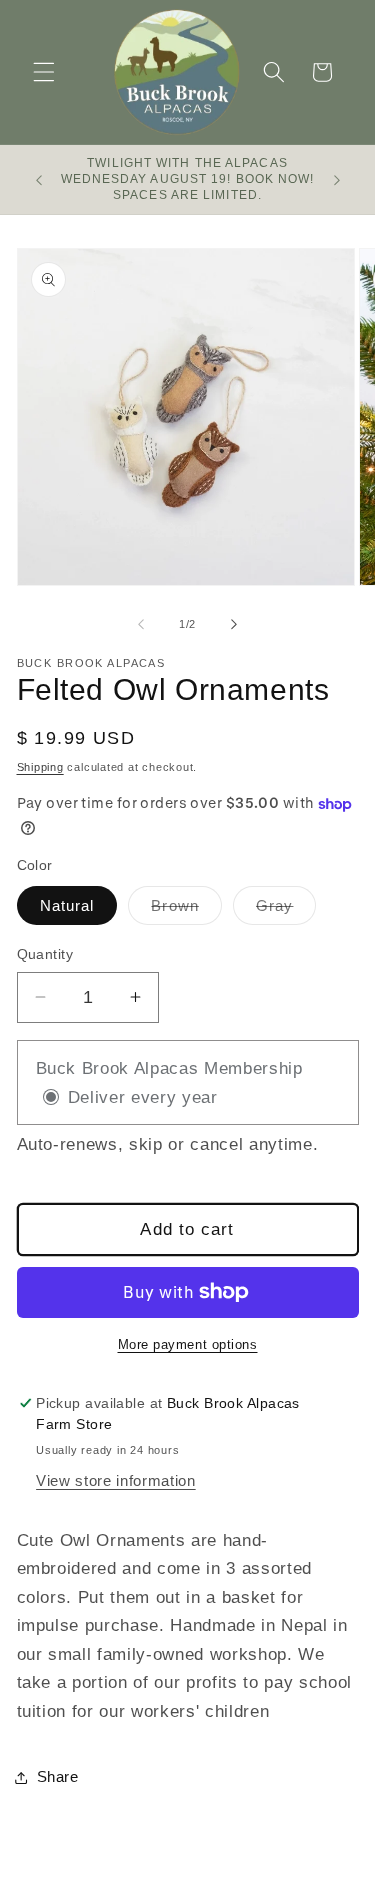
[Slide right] (234, 624)
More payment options (188, 1344)
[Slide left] (141, 624)
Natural (67, 905)
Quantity (45, 954)
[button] (44, 72)
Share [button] (58, 1776)
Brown (186, 910)
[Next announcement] (337, 180)
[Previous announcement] (39, 180)
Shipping (40, 767)
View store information (116, 1480)
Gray (286, 910)
